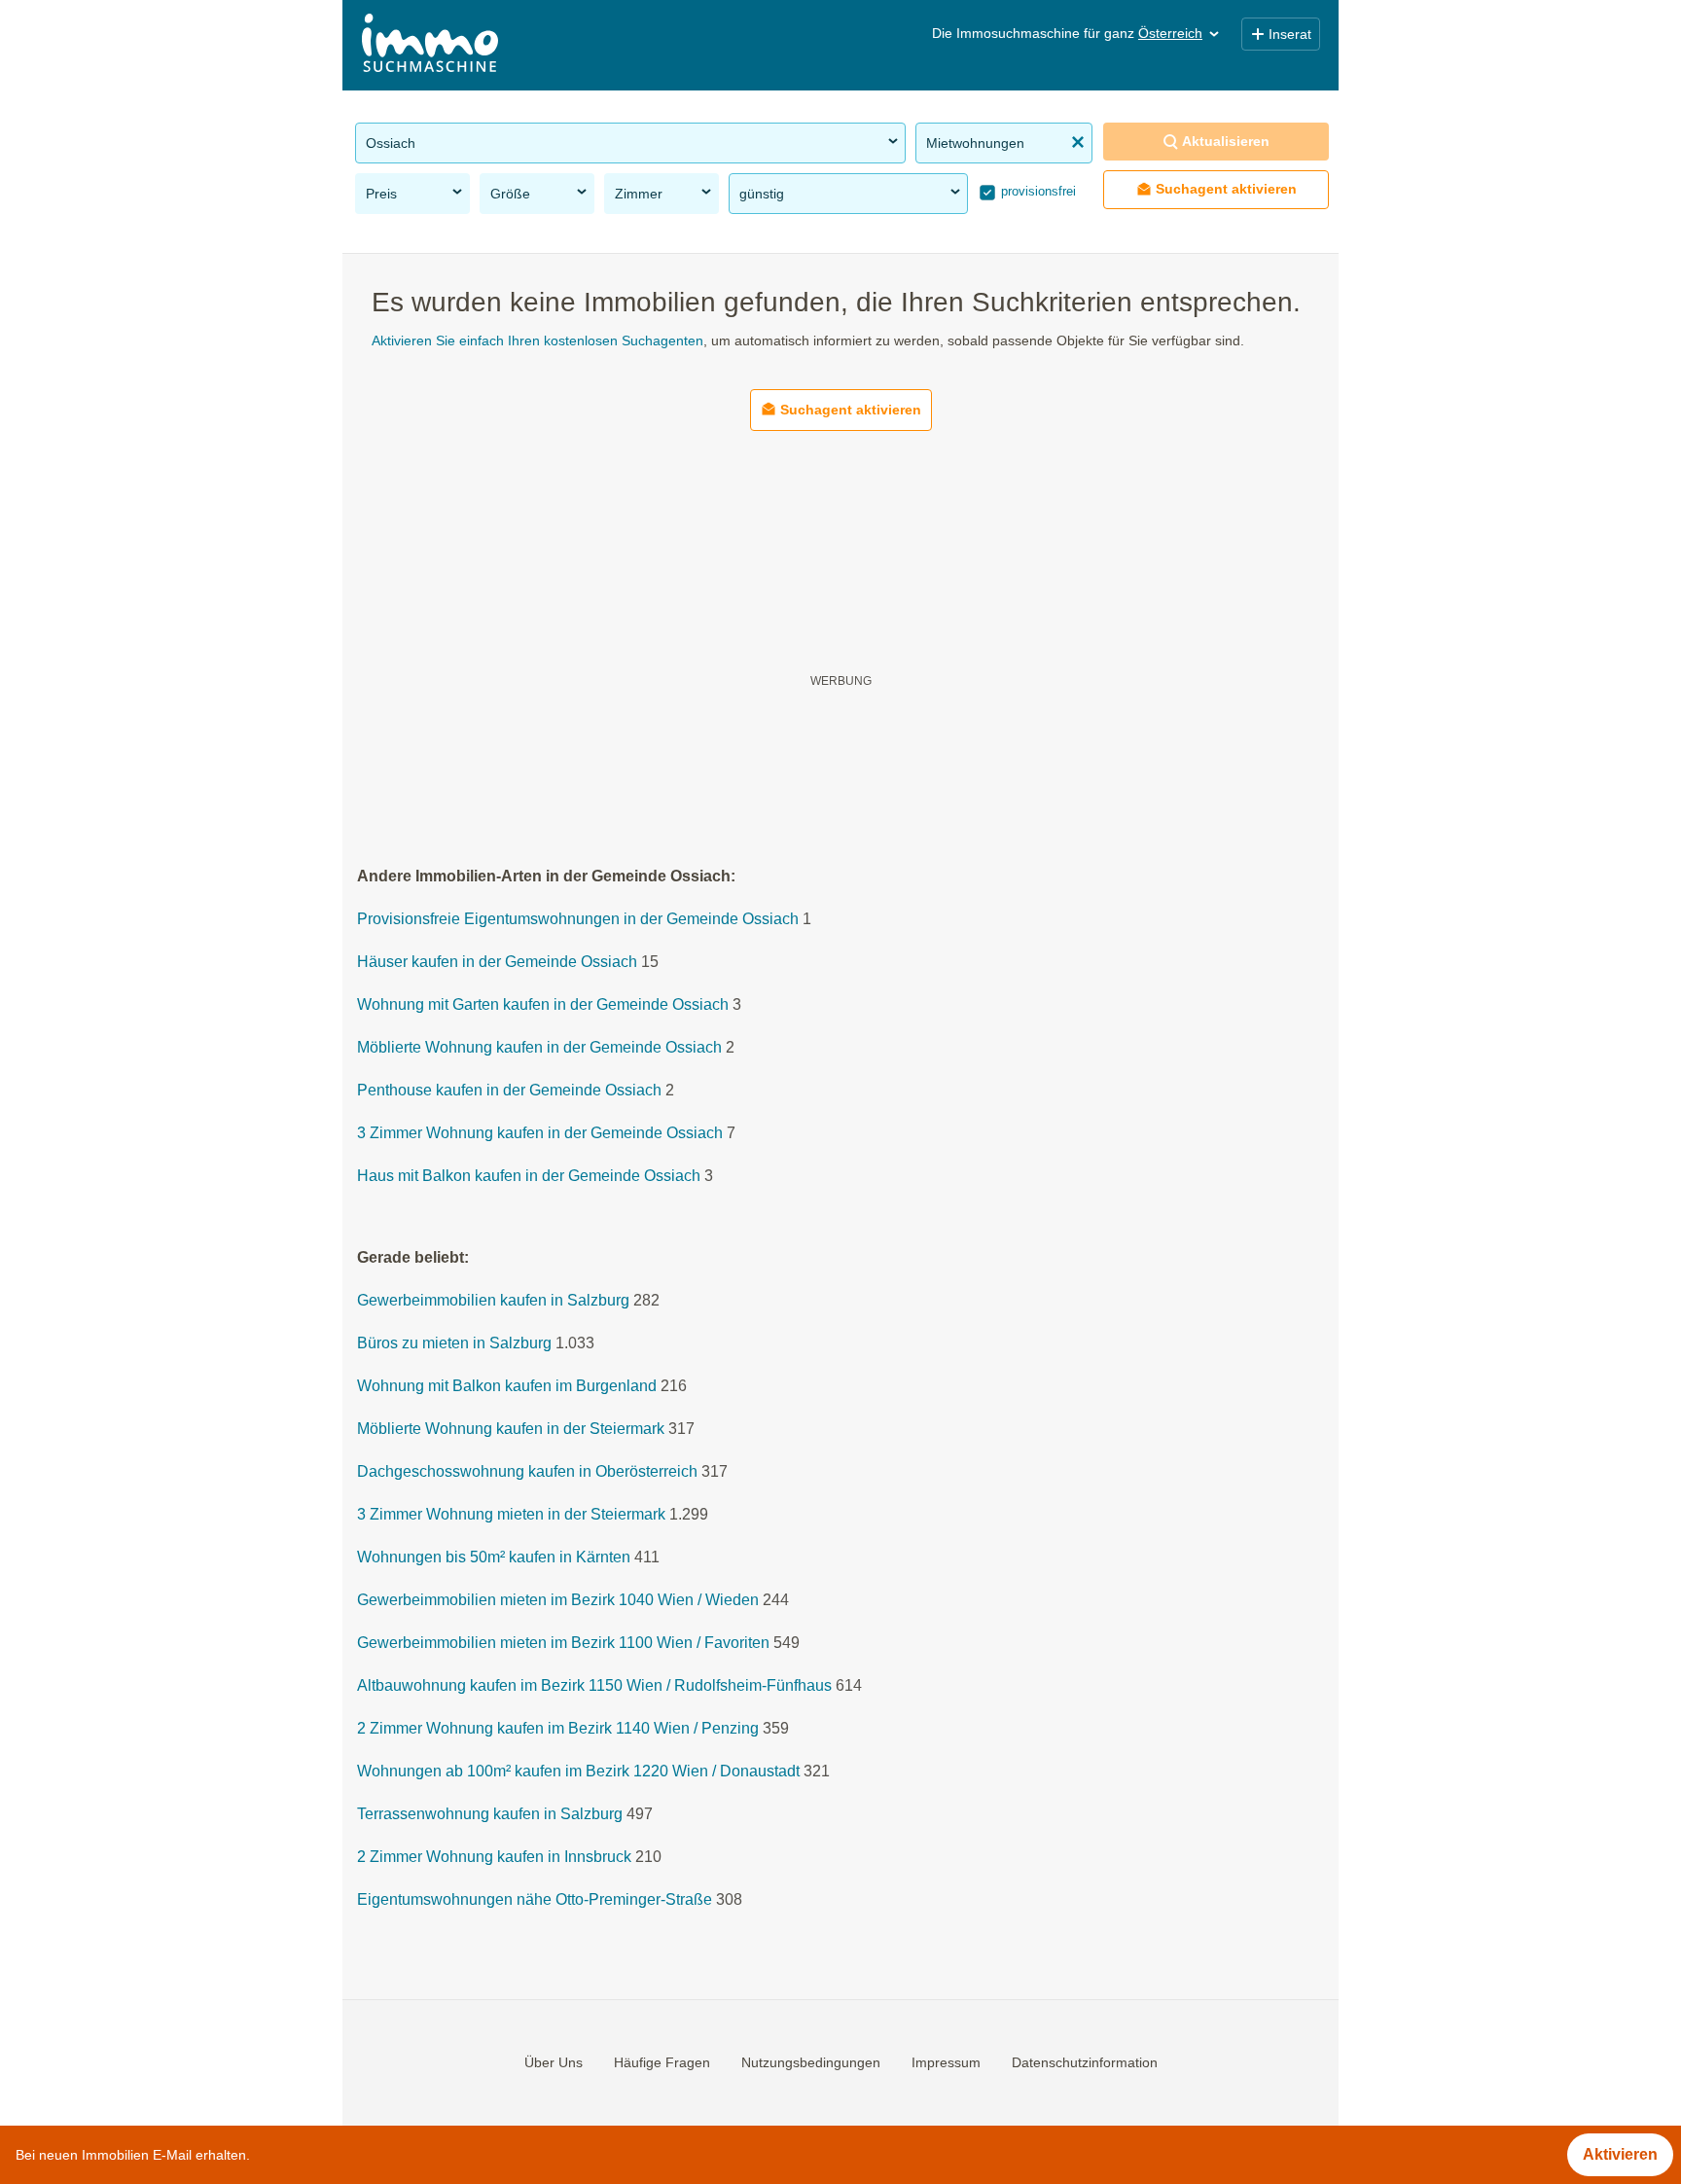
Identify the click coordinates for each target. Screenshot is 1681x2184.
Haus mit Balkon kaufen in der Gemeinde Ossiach (529, 1177)
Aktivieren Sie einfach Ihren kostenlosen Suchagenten (537, 340)
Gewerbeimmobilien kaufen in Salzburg (493, 1301)
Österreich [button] (1170, 33)
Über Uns (554, 2062)
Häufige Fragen (662, 2062)
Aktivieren (1620, 2154)
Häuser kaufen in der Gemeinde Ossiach (497, 963)
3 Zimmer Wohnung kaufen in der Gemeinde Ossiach (540, 1134)
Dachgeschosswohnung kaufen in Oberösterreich (527, 1472)
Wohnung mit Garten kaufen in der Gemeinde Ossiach (543, 1005)
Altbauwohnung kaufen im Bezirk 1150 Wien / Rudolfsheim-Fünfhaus (594, 1686)
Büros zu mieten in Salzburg (454, 1344)
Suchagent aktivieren (1226, 189)
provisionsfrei (1037, 191)
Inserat (1290, 34)
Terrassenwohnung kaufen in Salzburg (490, 1815)
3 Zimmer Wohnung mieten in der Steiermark (511, 1515)
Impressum (946, 2062)
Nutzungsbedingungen (811, 2062)
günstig (762, 194)
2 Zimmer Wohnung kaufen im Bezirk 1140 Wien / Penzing (558, 1729)
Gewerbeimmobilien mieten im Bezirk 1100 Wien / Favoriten (563, 1644)
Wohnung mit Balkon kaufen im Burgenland (507, 1387)
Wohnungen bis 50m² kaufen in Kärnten (494, 1558)
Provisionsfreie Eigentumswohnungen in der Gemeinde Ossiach (578, 920)
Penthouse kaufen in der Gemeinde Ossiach (509, 1091)
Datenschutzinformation (1085, 2062)
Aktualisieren (1226, 141)
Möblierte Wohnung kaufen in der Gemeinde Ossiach (539, 1048)
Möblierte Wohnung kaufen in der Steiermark (511, 1430)
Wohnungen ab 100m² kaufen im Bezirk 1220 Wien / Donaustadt (578, 1772)
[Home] (430, 45)
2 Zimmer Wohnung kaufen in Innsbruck (494, 1858)
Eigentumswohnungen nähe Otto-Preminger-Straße (535, 1900)
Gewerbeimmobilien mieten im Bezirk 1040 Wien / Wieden (558, 1601)
